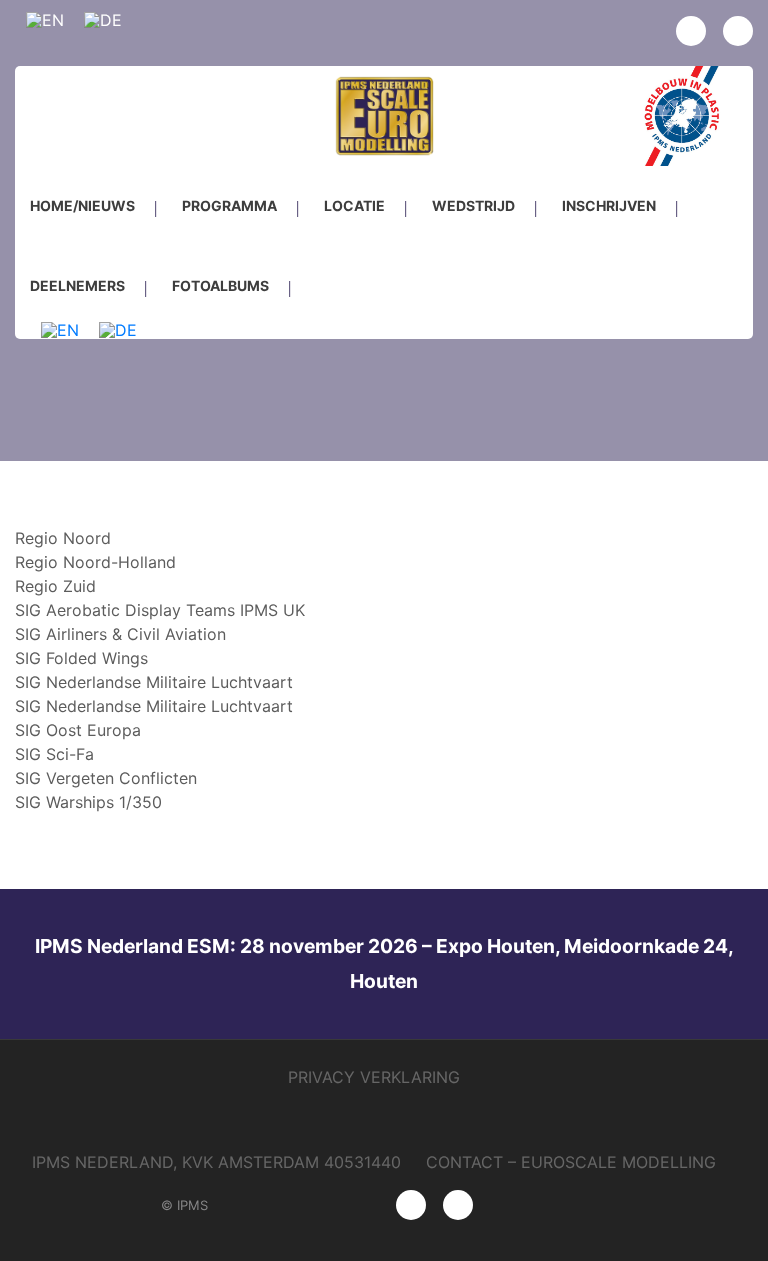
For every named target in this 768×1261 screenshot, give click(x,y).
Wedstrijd (473, 205)
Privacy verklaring (374, 1077)
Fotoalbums (220, 285)
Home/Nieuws (82, 205)
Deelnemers (77, 285)
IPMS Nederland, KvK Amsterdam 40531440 (216, 1162)
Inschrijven (609, 205)
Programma (229, 205)
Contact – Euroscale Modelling (571, 1162)
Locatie (354, 205)
